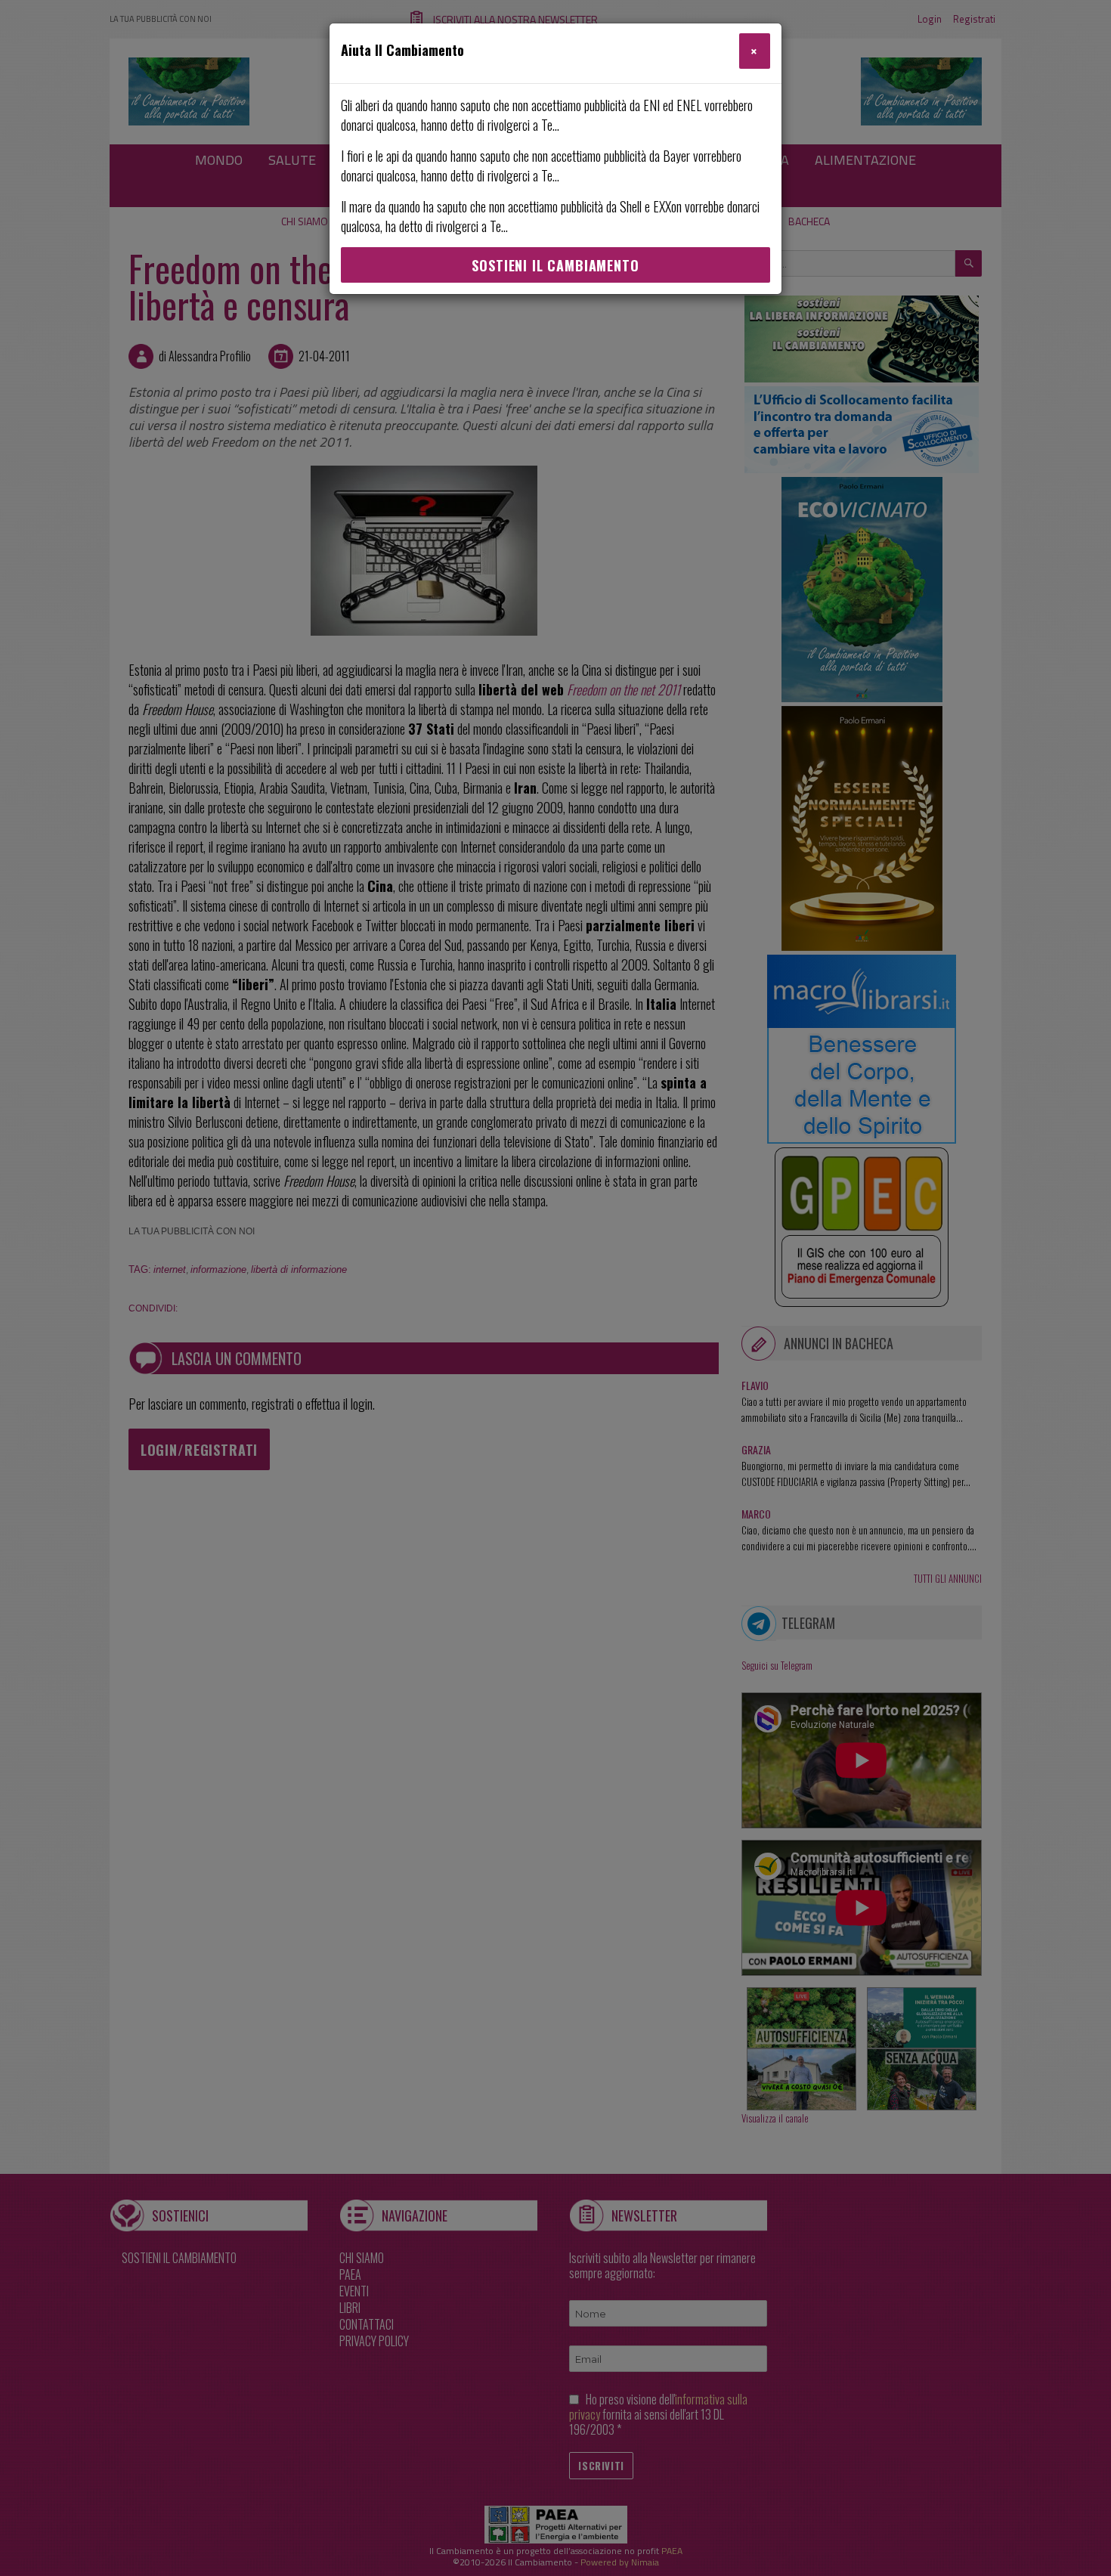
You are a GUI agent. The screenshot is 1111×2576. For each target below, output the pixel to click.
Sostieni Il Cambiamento (555, 265)
